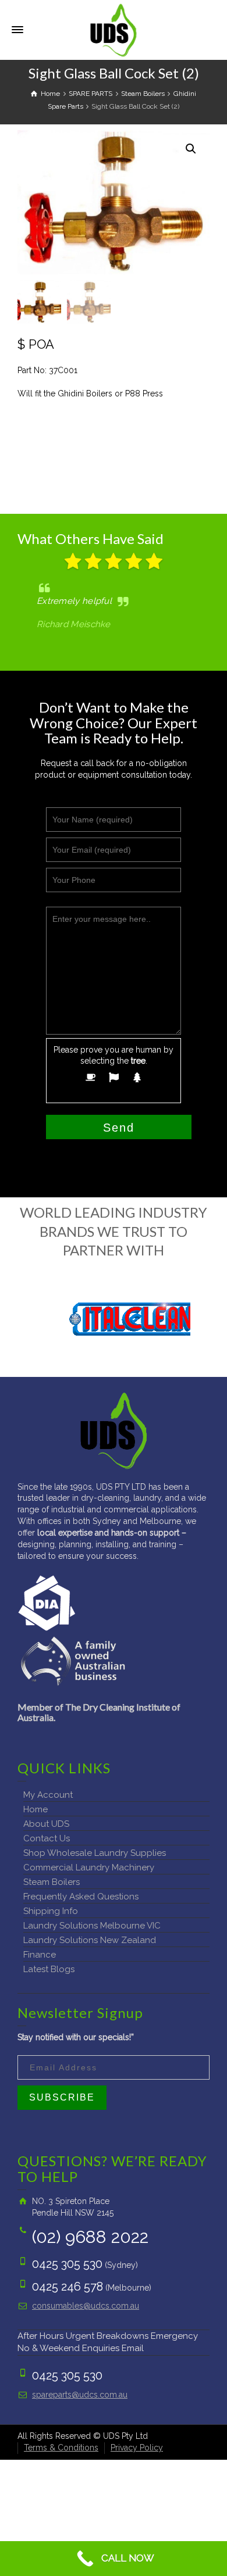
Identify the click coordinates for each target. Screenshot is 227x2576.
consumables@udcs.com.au (86, 2306)
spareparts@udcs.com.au (80, 2395)
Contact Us (47, 1838)
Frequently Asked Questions (81, 1897)
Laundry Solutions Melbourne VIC (92, 1926)
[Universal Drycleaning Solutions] (114, 29)
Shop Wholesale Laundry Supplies (95, 1853)
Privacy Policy (137, 2448)
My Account (48, 1795)
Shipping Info (51, 1911)
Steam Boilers (52, 1882)
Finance (40, 1955)
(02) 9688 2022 (90, 2237)
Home (36, 1809)
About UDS (46, 1824)
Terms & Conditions (61, 2448)
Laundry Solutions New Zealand (90, 1940)
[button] (191, 149)
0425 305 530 (67, 2264)
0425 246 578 (68, 2287)
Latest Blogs (49, 1969)
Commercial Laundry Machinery (89, 1867)
